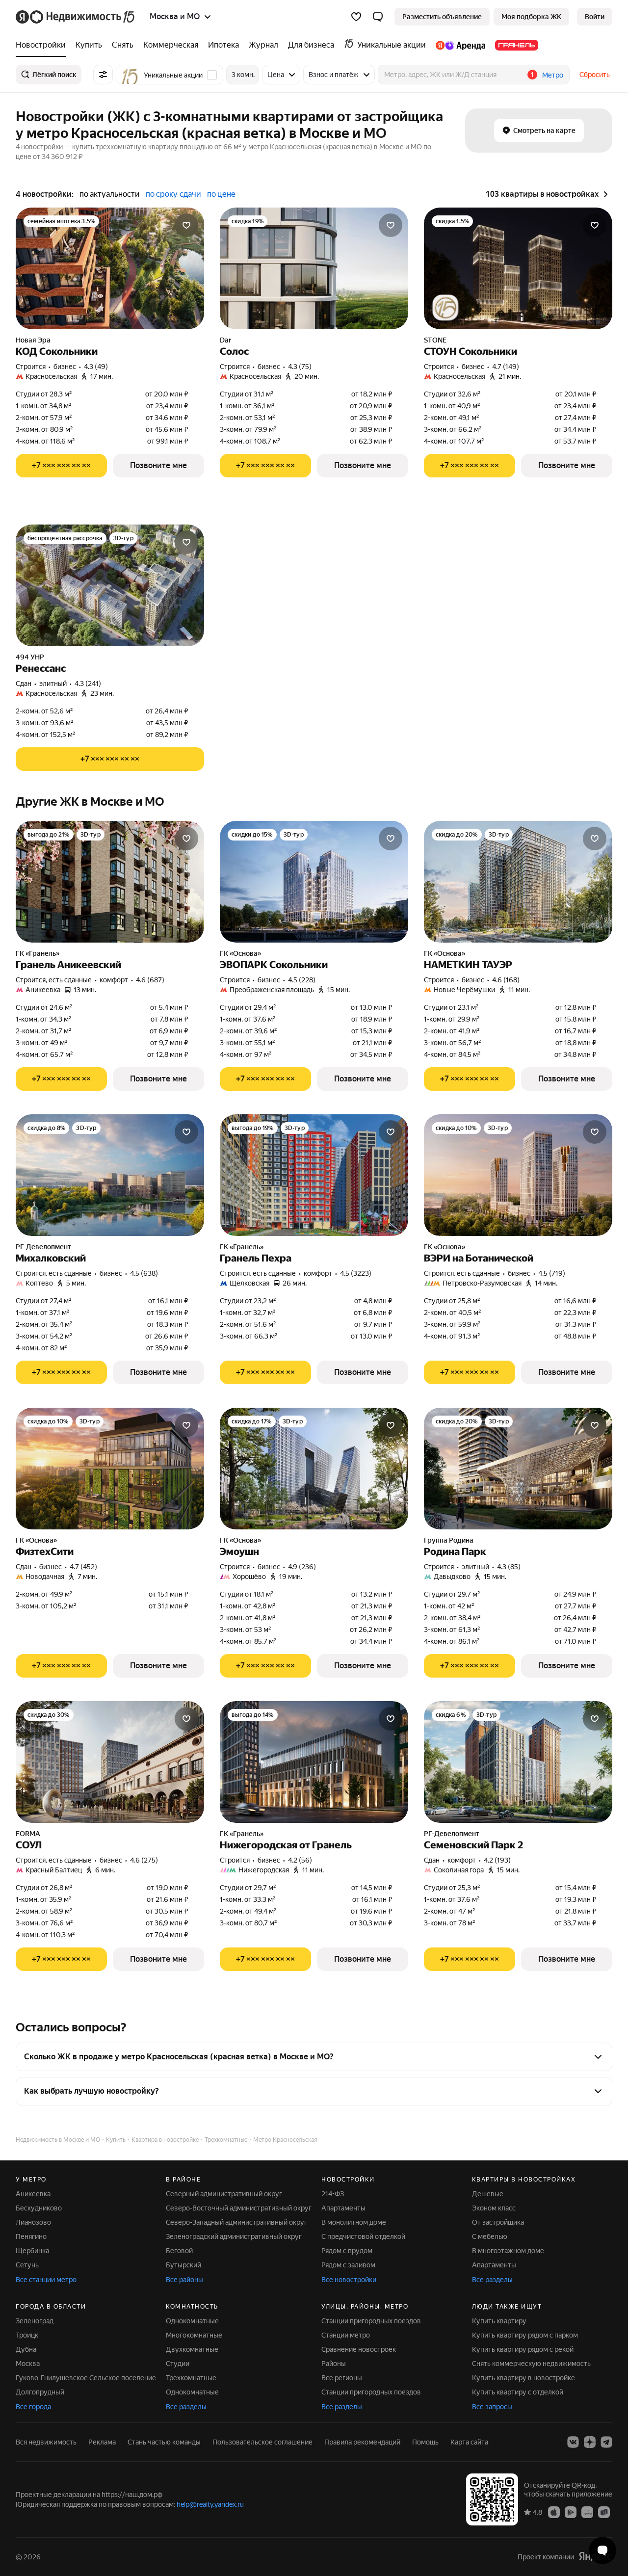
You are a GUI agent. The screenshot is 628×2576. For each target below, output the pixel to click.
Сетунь (27, 2265)
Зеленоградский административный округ (234, 2236)
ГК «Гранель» (38, 953)
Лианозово (33, 2222)
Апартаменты (343, 2208)
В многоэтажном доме (508, 2251)
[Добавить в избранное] (186, 225)
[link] (595, 17)
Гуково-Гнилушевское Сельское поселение (86, 2378)
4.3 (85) (509, 1567)
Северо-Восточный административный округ (239, 2208)
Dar (225, 340)
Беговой (179, 2251)
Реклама (102, 2442)
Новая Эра (33, 340)
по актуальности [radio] (110, 194)
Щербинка (32, 2251)
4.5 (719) (552, 1273)
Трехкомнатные (191, 2378)
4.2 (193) (497, 1860)
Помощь (425, 2442)
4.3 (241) (88, 683)
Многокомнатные (194, 2335)
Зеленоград (35, 2321)
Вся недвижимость (46, 2442)
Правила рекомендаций (362, 2442)
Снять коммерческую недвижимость (531, 2364)
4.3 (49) (96, 367)
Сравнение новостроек (359, 2349)
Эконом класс (494, 2208)
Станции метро (346, 2335)
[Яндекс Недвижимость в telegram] (606, 2442)
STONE (435, 340)
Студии (178, 2364)
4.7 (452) (83, 1567)
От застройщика (498, 2222)
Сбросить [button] (595, 75)
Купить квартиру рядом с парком (525, 2335)
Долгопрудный (40, 2392)
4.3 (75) (300, 367)
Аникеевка (33, 2194)
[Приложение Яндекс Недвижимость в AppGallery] (587, 2512)
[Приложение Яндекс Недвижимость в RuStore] (604, 2512)
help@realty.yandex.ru (210, 2504)
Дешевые (488, 2194)
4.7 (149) (506, 367)
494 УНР (30, 657)
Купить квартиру (499, 2321)
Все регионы (342, 2378)
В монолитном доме (354, 2222)
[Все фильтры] (103, 75)
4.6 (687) (150, 980)
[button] (378, 17)
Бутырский (183, 2265)
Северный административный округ (224, 2194)
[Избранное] (356, 17)
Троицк (27, 2335)
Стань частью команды (164, 2442)
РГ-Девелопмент (43, 1247)
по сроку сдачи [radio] (173, 194)
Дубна (26, 2349)
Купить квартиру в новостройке (523, 2378)
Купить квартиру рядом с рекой (523, 2349)
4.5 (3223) (356, 1273)
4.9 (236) (302, 1567)
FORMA (28, 1834)
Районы (334, 2364)
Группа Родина (449, 1540)
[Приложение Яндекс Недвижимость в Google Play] (571, 2512)
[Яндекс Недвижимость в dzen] (590, 2442)
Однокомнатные (192, 2321)
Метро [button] (553, 75)
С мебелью (490, 2236)
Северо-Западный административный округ (236, 2222)
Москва (28, 2364)
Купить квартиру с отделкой (518, 2392)
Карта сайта (469, 2442)
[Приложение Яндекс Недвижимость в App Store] (554, 2512)
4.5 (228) (302, 980)
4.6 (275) (144, 1860)
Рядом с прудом (347, 2251)
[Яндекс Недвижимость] (76, 17)
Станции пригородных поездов (371, 2321)
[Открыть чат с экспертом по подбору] (602, 2550)
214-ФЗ (333, 2194)
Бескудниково (39, 2208)
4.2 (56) (300, 1860)
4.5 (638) (144, 1273)
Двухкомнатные (192, 2349)
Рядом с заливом (348, 2265)
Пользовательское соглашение (262, 2442)
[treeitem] (43, 45)
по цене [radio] (221, 194)
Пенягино (31, 2236)
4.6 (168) (506, 980)
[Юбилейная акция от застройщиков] (445, 308)
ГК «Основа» (240, 953)
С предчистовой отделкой (363, 2236)
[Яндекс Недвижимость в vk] (573, 2442)
